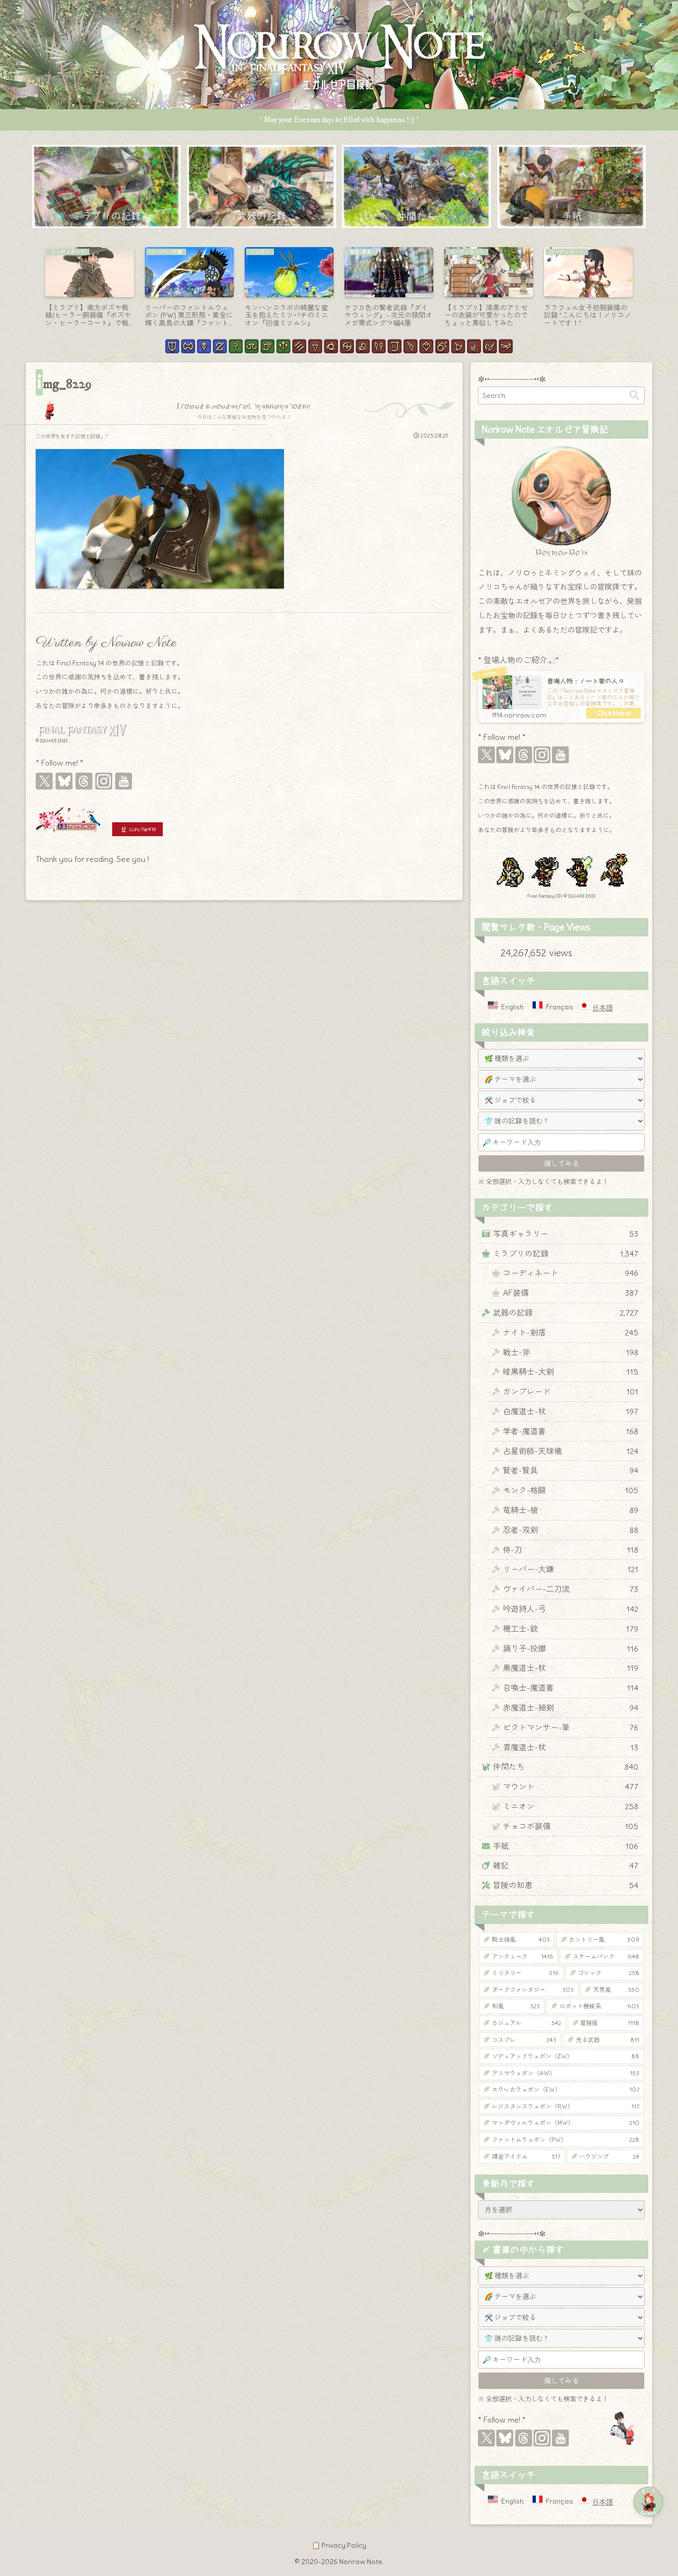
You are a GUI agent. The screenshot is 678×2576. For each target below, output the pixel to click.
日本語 (603, 1008)
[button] (634, 395)
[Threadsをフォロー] (84, 781)
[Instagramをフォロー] (104, 781)
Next (645, 290)
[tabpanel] (90, 288)
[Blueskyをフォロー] (64, 781)
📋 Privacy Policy (339, 2545)
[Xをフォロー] (44, 781)
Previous (33, 290)
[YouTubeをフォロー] (124, 781)
